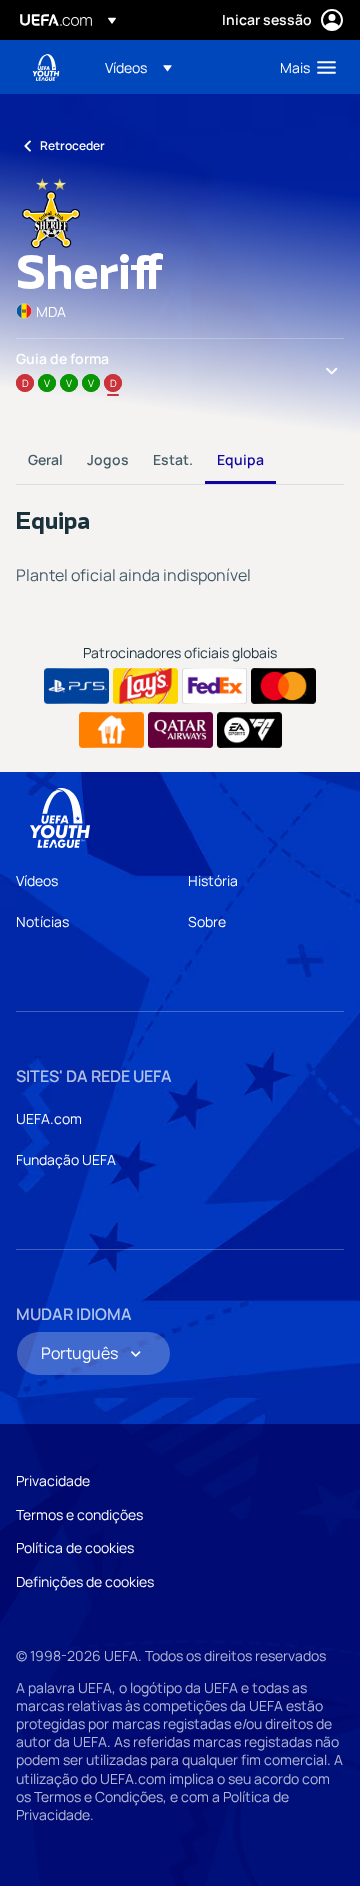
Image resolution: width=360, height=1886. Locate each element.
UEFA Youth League (46, 67)
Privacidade (53, 1480)
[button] (138, 67)
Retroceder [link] (72, 145)
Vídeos (37, 880)
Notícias (42, 921)
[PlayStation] (76, 686)
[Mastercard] (283, 686)
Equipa (240, 459)
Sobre (207, 921)
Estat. (173, 459)
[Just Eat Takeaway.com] (111, 730)
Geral (45, 459)
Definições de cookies (85, 1581)
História (213, 880)
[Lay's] (145, 686)
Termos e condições (79, 1514)
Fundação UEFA (66, 1159)
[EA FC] (249, 730)
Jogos (108, 459)
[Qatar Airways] (180, 730)
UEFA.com (49, 1118)
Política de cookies (75, 1547)
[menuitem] (175, 67)
